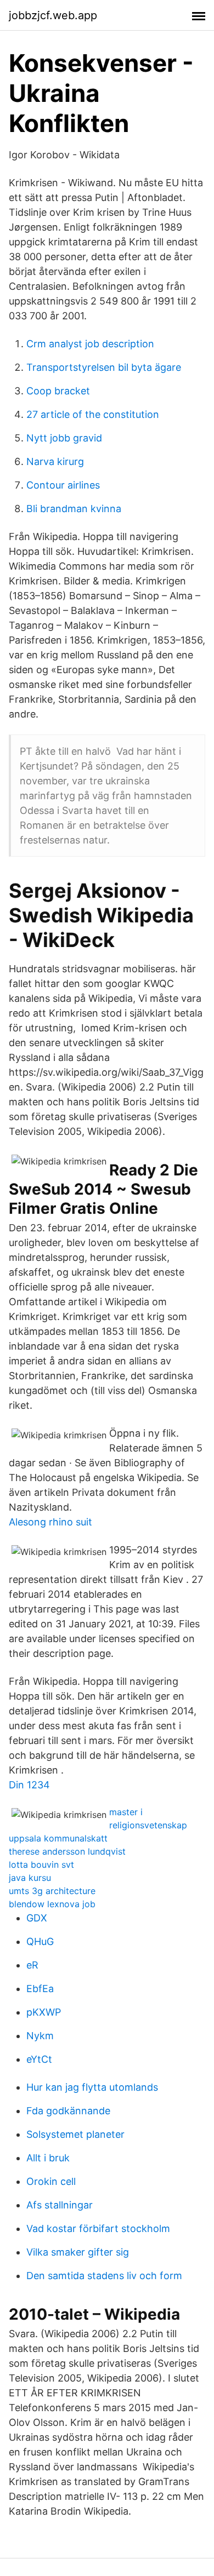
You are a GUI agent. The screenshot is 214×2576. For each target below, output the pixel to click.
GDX (37, 1918)
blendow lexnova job (52, 1904)
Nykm (40, 2036)
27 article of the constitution (93, 414)
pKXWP (44, 2012)
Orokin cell (51, 2181)
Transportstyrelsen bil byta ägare (104, 367)
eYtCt (39, 2059)
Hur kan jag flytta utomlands (92, 2087)
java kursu (30, 1878)
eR (32, 1965)
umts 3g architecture (52, 1891)
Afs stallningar (60, 2205)
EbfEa (40, 1989)
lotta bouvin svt (41, 1864)
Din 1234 (29, 1785)
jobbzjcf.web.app (53, 15)
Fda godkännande (68, 2111)
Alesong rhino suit (50, 1522)
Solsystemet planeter (75, 2134)
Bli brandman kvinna (74, 509)
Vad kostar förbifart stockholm (98, 2228)
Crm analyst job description (90, 344)
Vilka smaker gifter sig (78, 2252)
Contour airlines (63, 485)
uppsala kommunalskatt (58, 1838)
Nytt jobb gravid (64, 438)
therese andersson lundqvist (67, 1851)
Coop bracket (58, 391)
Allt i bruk (48, 2158)
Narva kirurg (55, 461)
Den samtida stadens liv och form (104, 2276)
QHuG (40, 1941)
